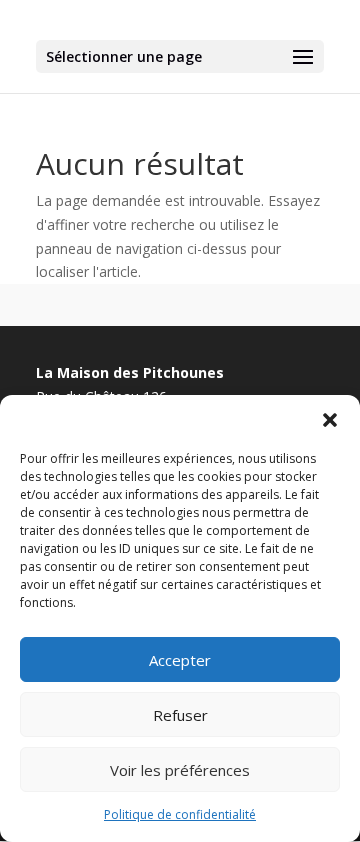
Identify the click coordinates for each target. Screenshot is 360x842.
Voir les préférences (180, 770)
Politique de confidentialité (180, 814)
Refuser (180, 715)
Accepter (180, 660)
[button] (330, 420)
